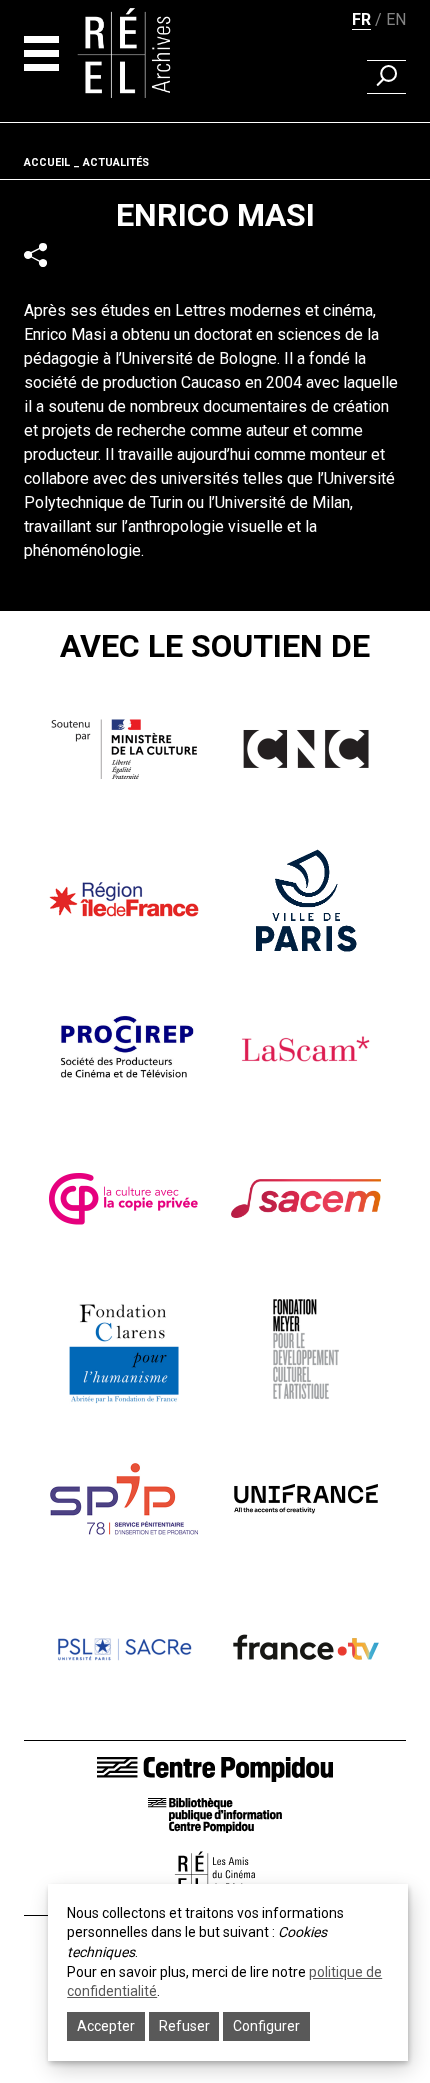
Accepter (106, 2026)
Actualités (116, 162)
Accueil (47, 162)
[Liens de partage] (35, 255)
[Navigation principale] (41, 53)
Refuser (184, 2026)
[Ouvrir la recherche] (386, 77)
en (396, 19)
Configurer (266, 2026)
